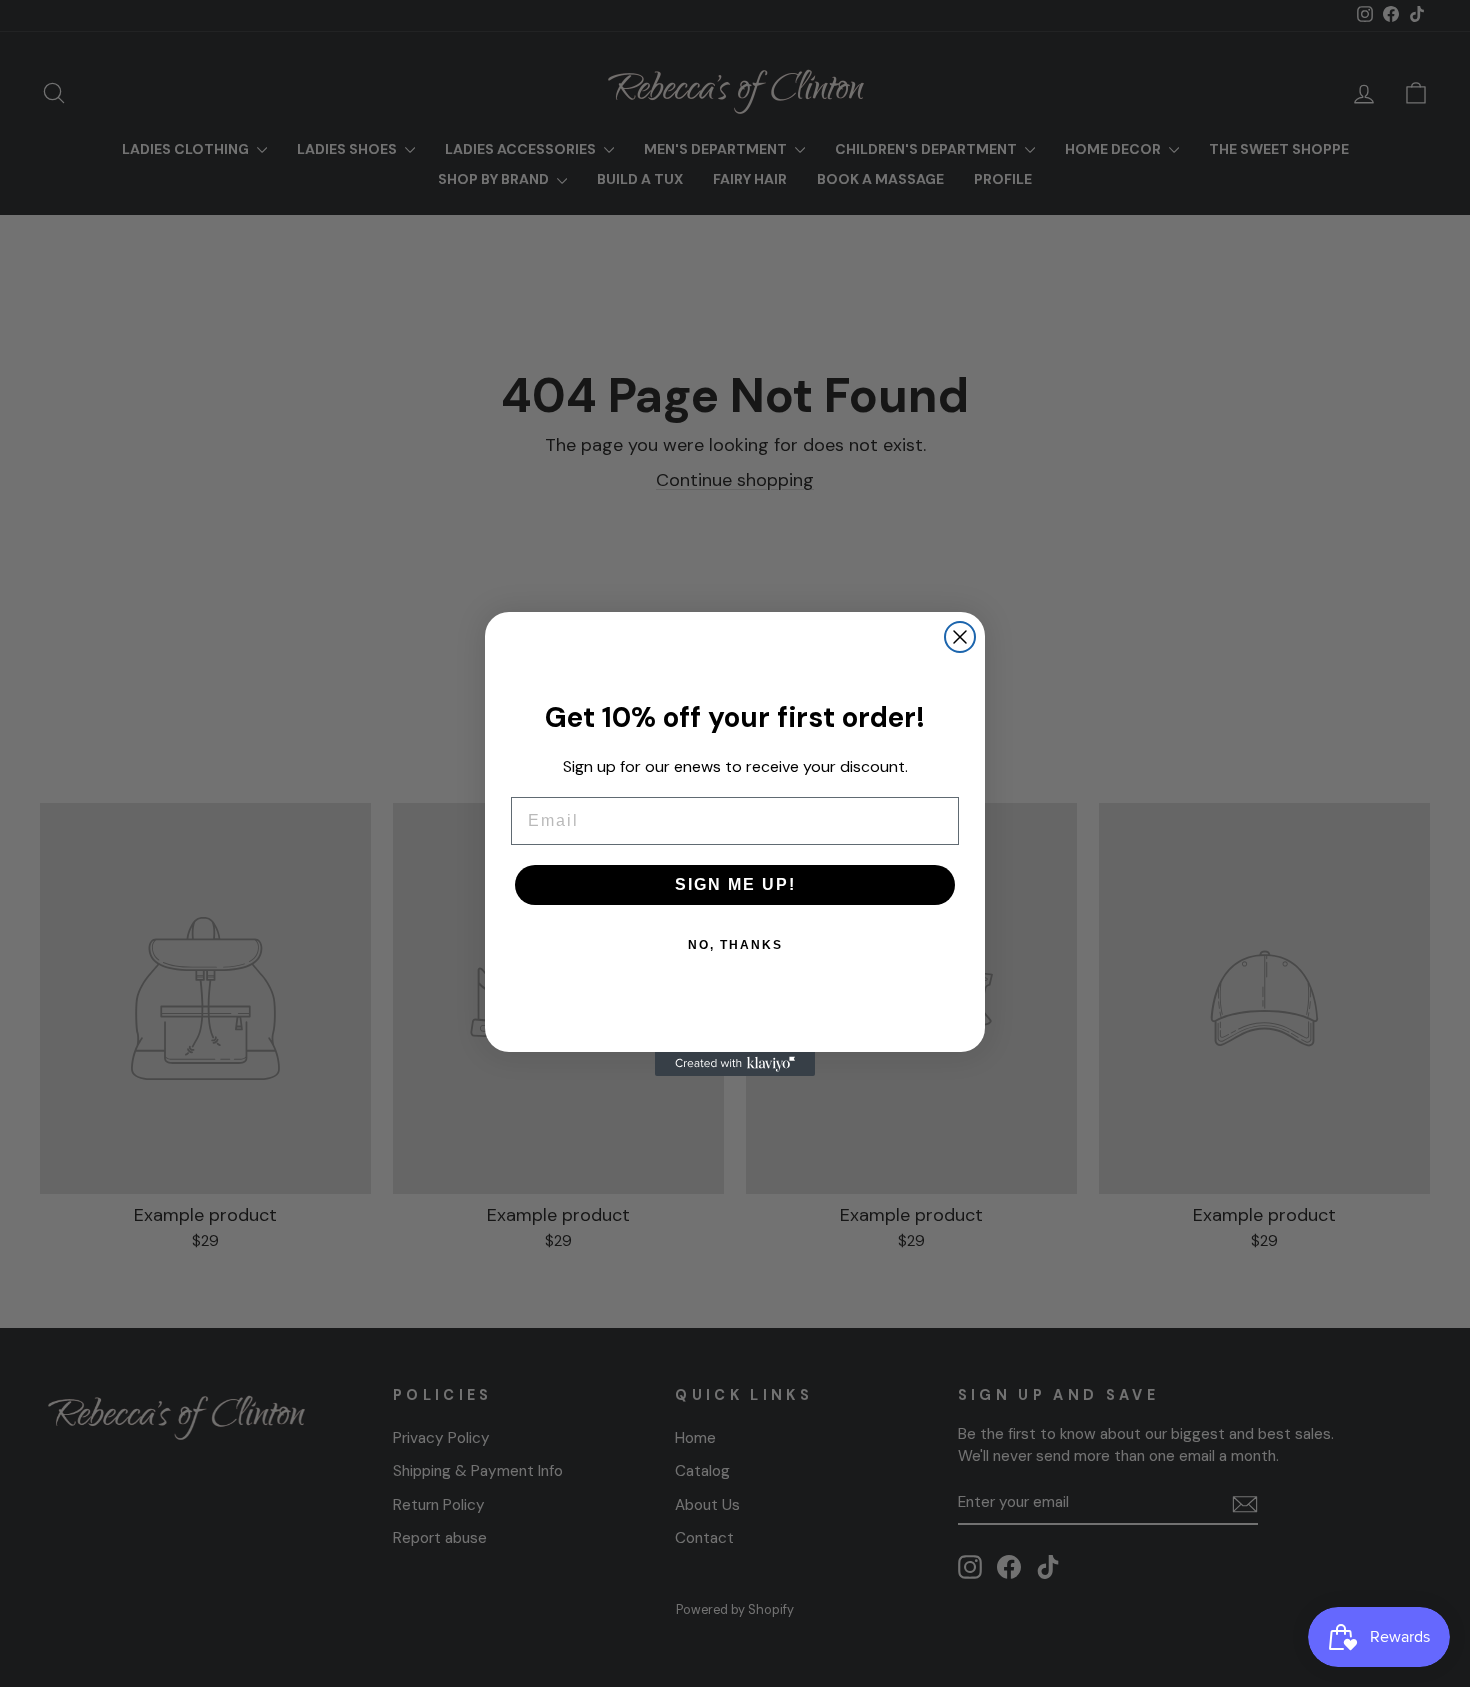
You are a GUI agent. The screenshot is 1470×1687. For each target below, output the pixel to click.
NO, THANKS (735, 945)
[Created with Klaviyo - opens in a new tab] (735, 1064)
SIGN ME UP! (735, 884)
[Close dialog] (960, 637)
